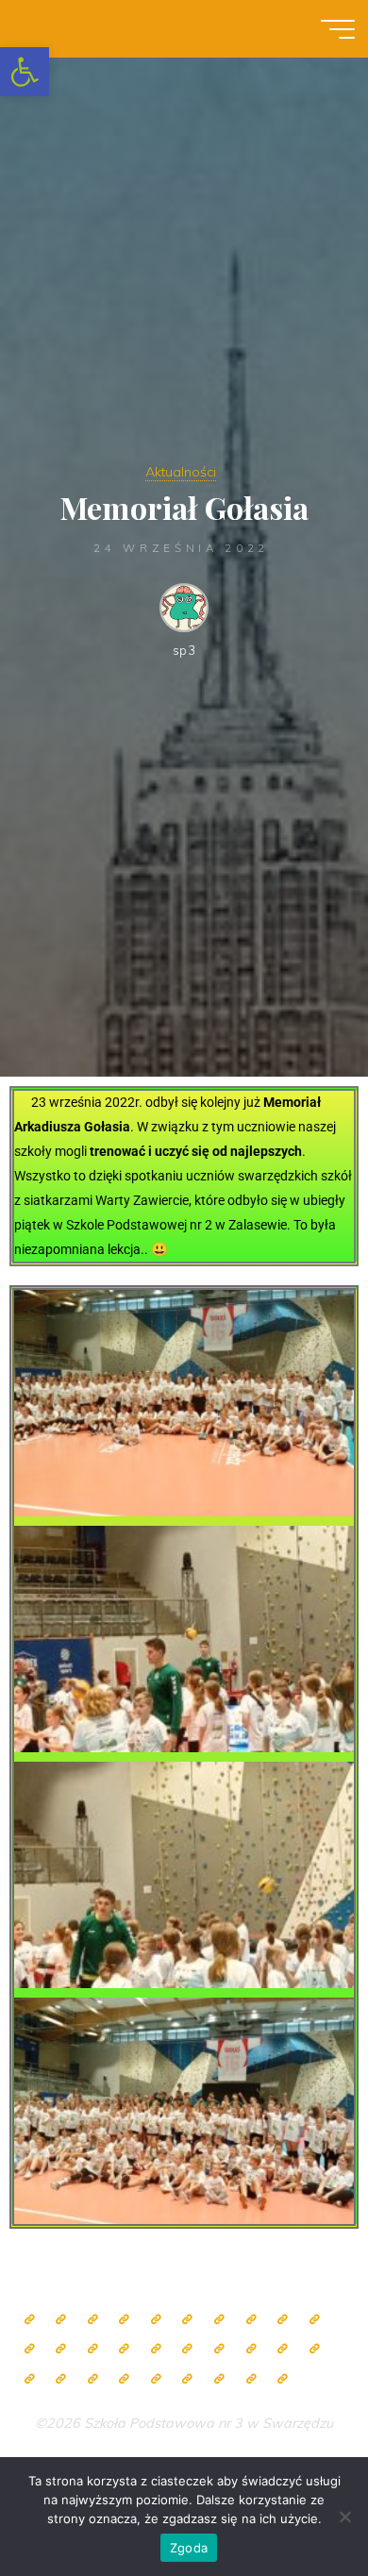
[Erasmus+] (251, 2349)
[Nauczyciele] (219, 2320)
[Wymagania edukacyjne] (93, 2379)
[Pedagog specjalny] (124, 2349)
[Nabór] (187, 2379)
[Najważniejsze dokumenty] (61, 2379)
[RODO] (283, 2349)
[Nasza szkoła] (61, 2320)
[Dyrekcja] (187, 2320)
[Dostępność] (283, 2379)
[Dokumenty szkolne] (30, 2379)
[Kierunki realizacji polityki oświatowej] (156, 2379)
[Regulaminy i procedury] (124, 2379)
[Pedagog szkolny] (283, 2320)
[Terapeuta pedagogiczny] (61, 2349)
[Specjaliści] (251, 2320)
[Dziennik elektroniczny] (93, 2320)
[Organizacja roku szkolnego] (156, 2320)
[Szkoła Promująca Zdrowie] (219, 2349)
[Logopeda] (93, 2349)
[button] (25, 72)
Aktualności (181, 472)
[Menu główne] (338, 29)
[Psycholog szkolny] (30, 2349)
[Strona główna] (30, 2320)
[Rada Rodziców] (187, 2349)
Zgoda (189, 2548)
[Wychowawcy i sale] (156, 2349)
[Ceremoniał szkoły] (124, 2320)
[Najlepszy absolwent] (315, 2349)
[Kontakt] (251, 2379)
